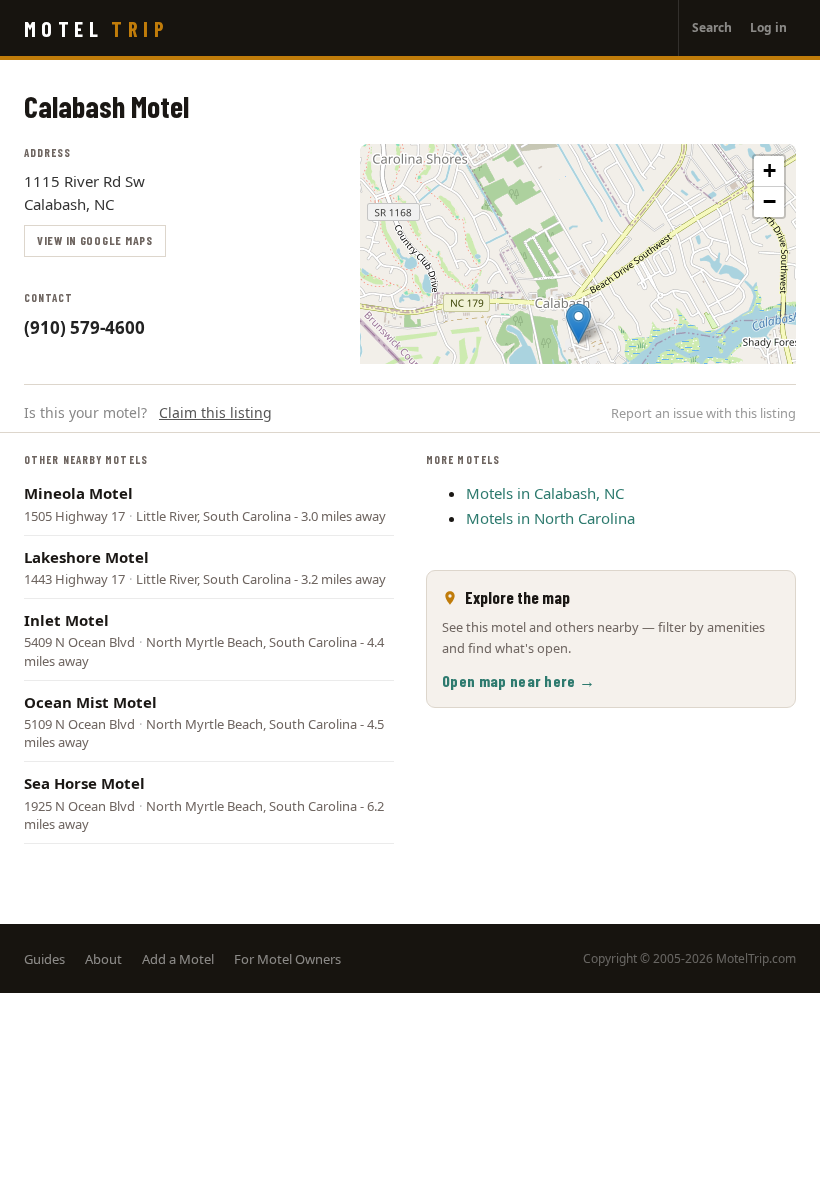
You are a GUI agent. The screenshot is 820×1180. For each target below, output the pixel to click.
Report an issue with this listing (703, 413)
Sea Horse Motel (84, 783)
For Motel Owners (287, 959)
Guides (44, 959)
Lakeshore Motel (86, 557)
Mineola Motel (78, 493)
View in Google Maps (95, 240)
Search (712, 27)
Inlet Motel (66, 620)
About (103, 959)
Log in (768, 27)
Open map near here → (518, 680)
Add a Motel (178, 959)
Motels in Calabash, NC (545, 493)
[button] (578, 323)
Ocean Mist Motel (90, 702)
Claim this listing (215, 412)
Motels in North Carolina (550, 518)
